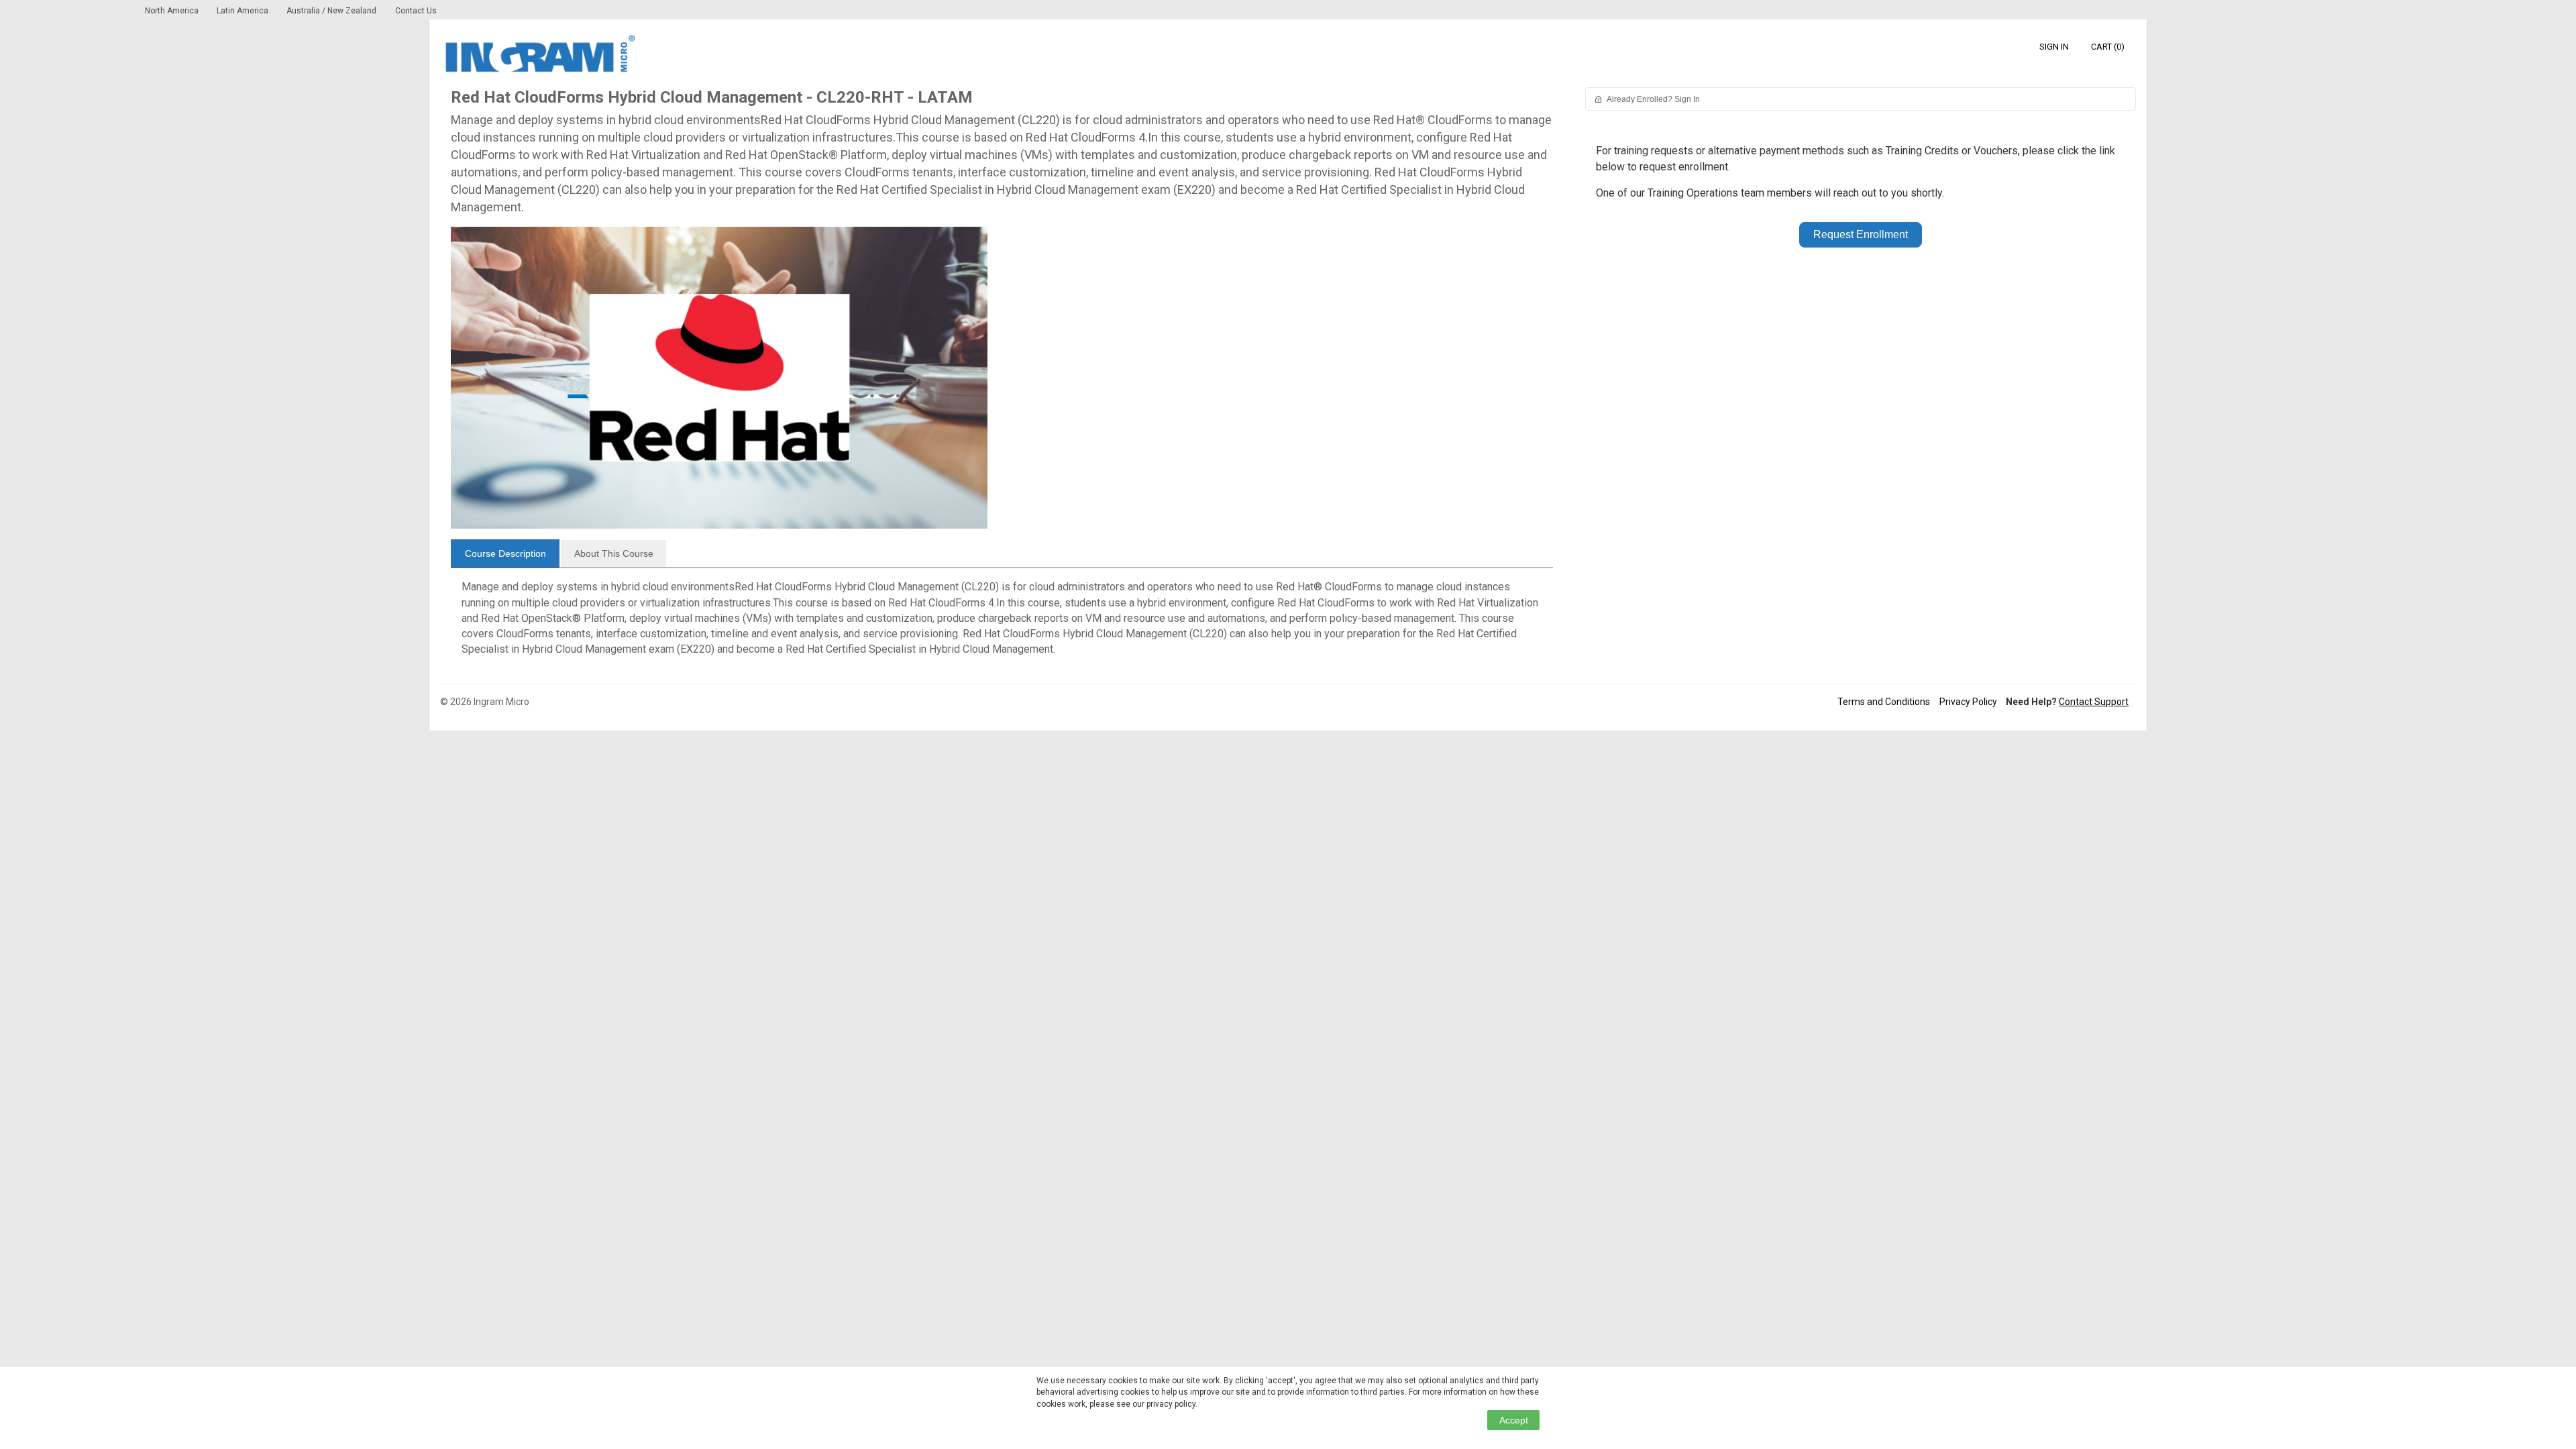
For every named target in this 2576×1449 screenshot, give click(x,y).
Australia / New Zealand (331, 11)
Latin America (244, 11)
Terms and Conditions (1884, 702)
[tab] (505, 553)
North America (173, 11)
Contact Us (416, 11)
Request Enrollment (1861, 234)
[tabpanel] (1002, 623)
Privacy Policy (1968, 702)
